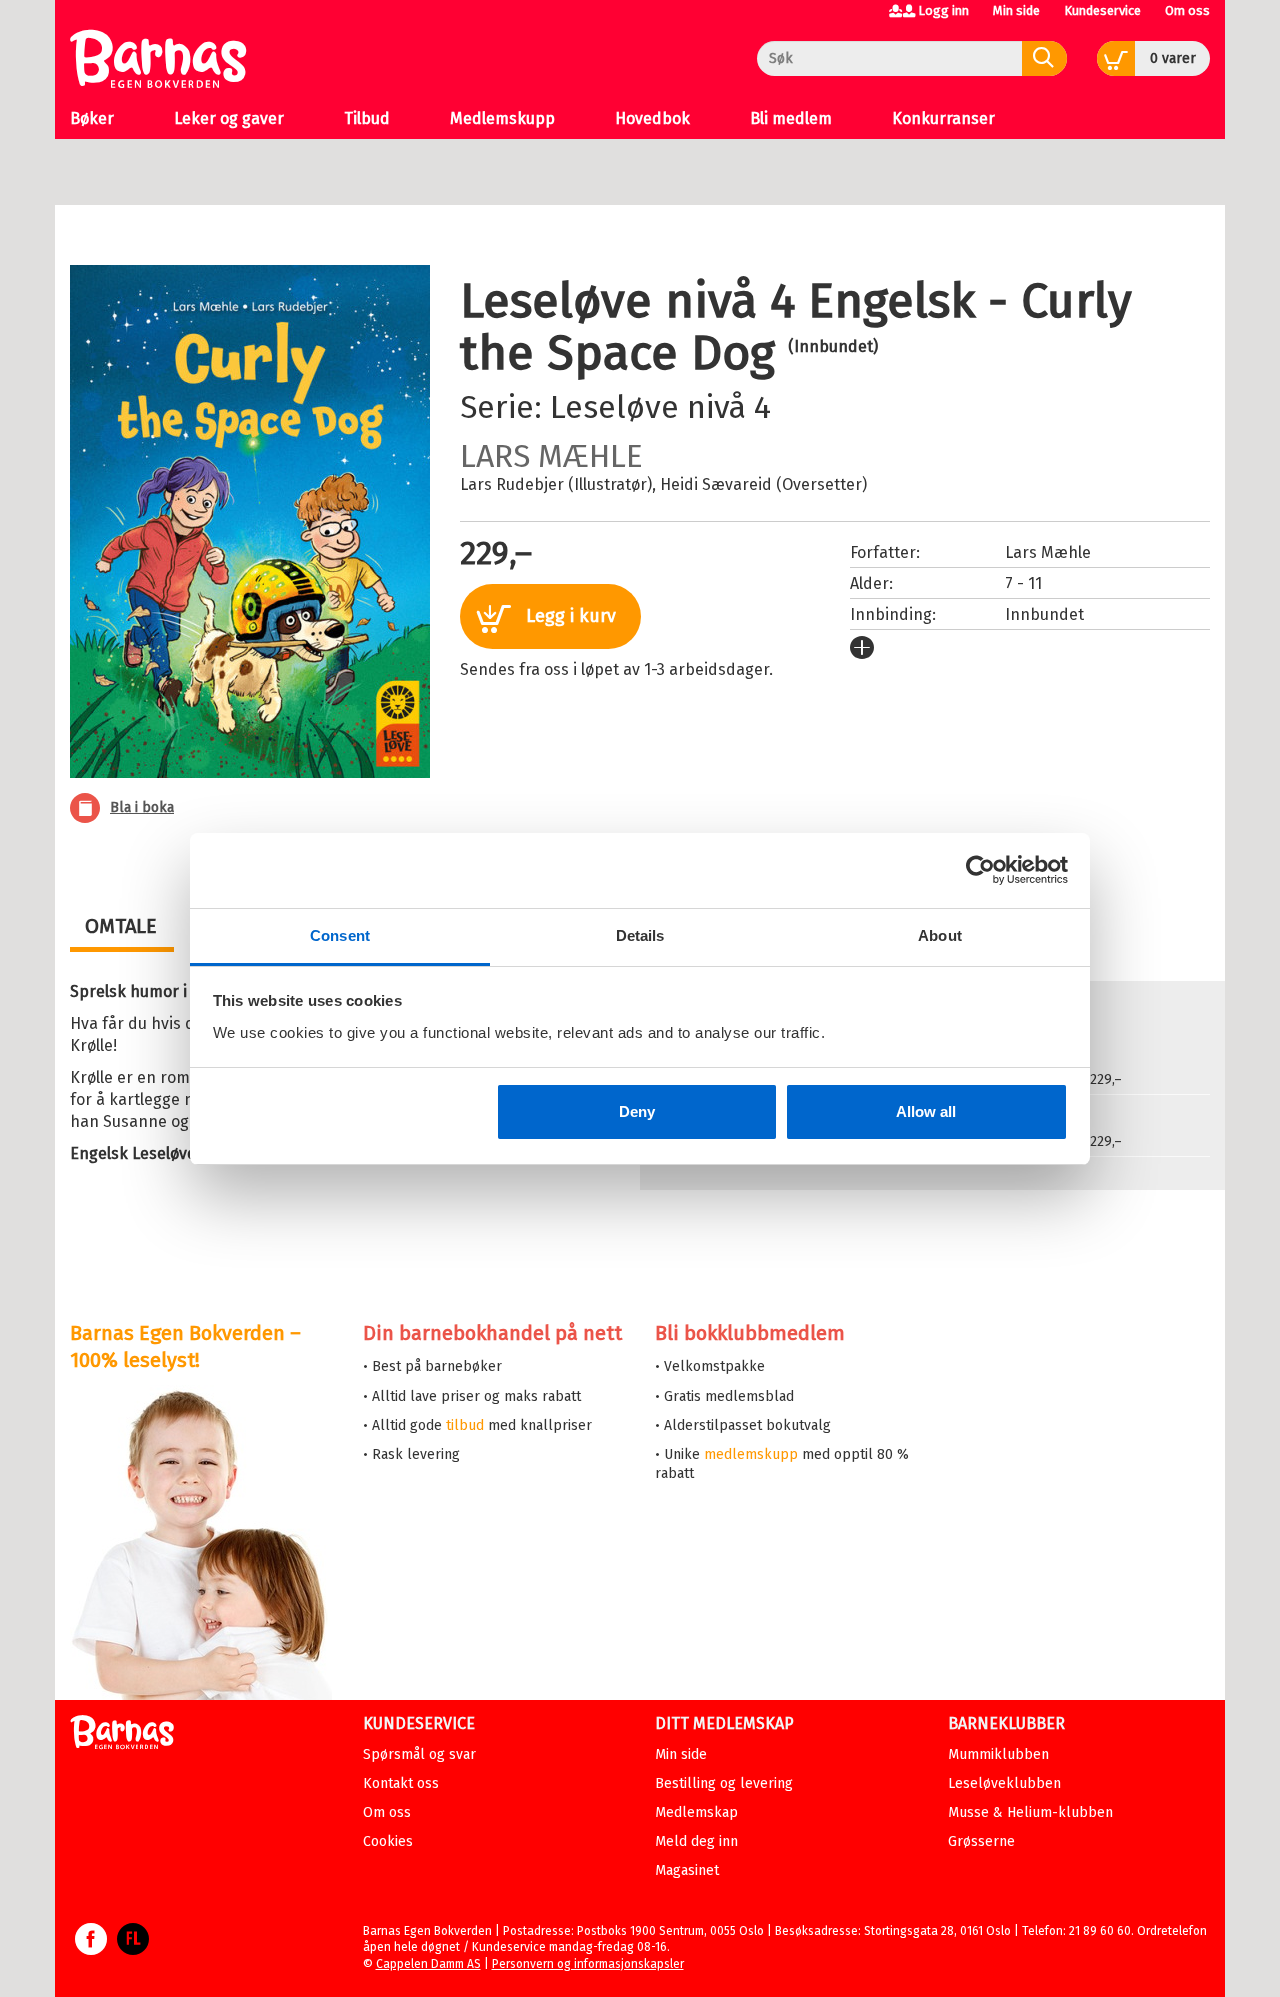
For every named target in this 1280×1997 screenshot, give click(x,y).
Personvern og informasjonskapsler (588, 1964)
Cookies (388, 1841)
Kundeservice (1102, 10)
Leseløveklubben (1004, 1783)
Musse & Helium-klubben (1030, 1812)
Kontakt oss (401, 1783)
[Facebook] (91, 1949)
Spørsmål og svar (419, 1754)
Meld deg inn (696, 1841)
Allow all (926, 1111)
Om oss (1187, 10)
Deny (637, 1111)
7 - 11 (1023, 583)
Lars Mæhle (551, 456)
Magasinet (687, 1870)
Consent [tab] (340, 935)
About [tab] (940, 935)
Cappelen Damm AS (428, 1964)
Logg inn (943, 10)
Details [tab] (640, 935)
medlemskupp (751, 1454)
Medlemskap (696, 1812)
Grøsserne (981, 1841)
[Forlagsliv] (133, 1949)
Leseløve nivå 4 (660, 407)
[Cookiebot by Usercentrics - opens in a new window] (980, 870)
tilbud (465, 1425)
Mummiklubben (998, 1754)
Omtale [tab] (121, 926)
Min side (1016, 10)
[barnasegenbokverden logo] (122, 1735)
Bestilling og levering (724, 1783)
